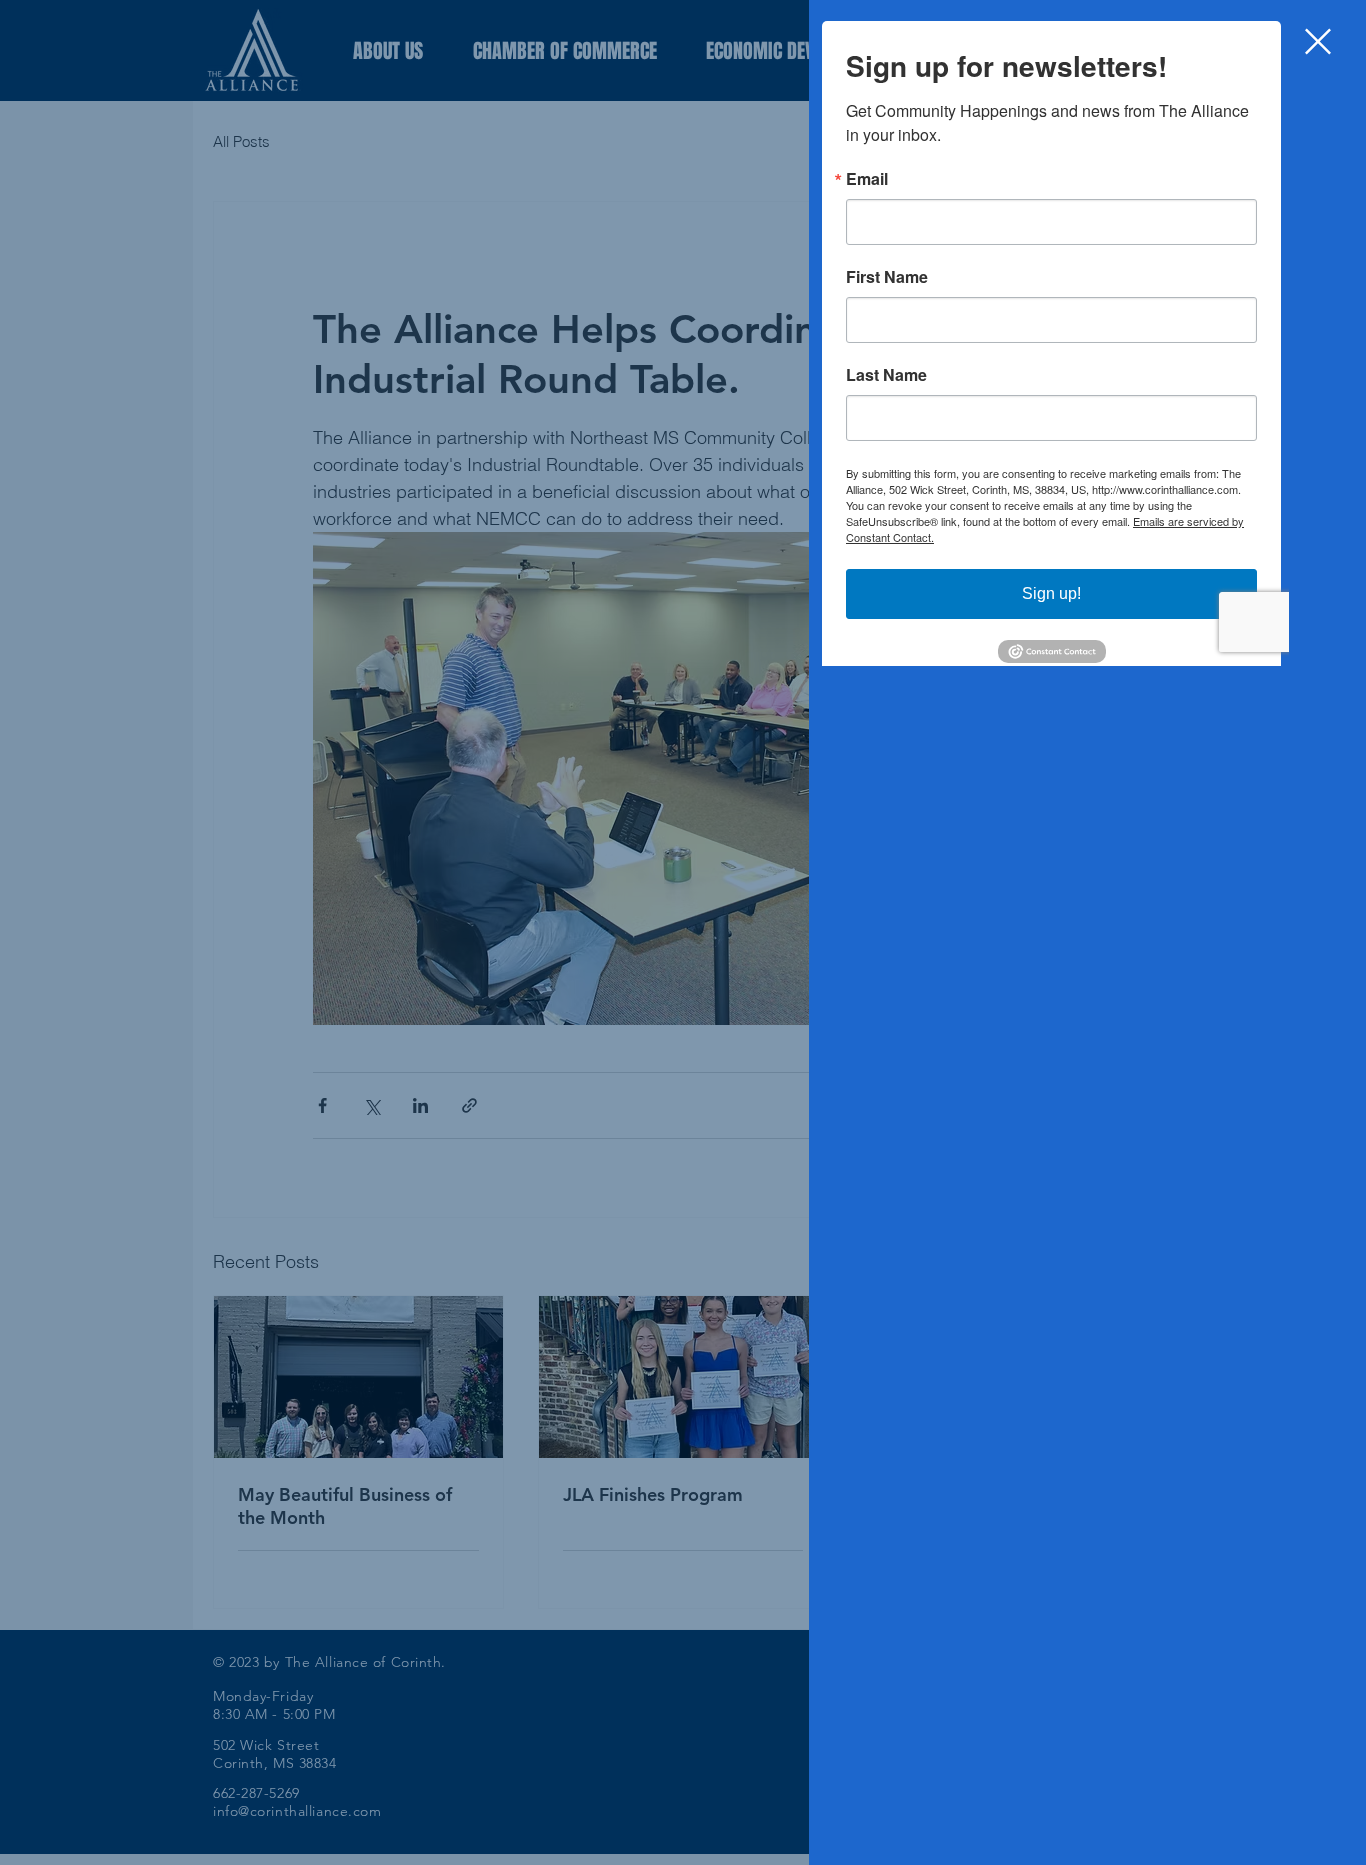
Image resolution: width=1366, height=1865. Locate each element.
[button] (1318, 41)
